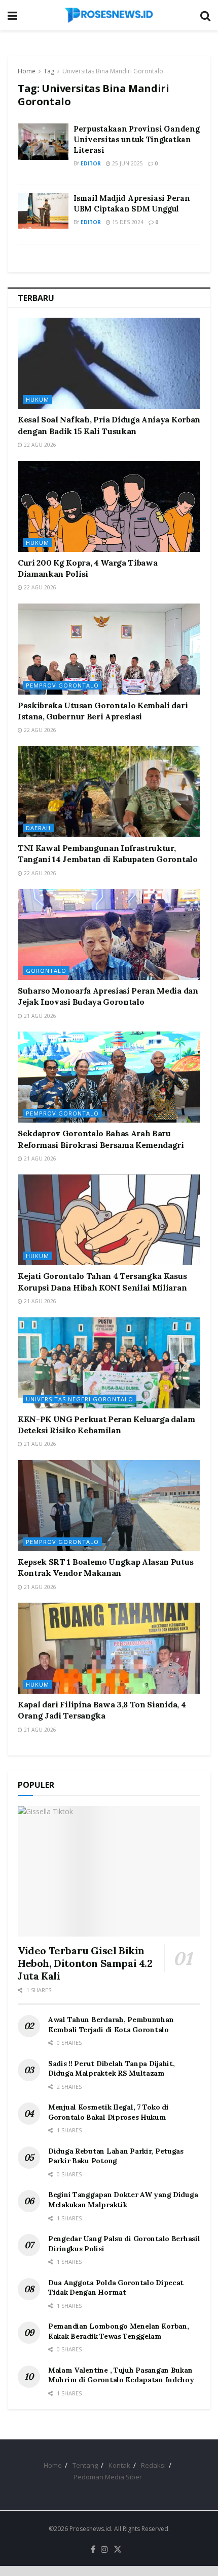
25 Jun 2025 (127, 163)
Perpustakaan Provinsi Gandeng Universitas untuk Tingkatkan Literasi (136, 139)
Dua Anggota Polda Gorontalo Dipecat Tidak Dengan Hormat (116, 2288)
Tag (49, 71)
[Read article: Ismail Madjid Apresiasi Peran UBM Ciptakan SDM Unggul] (43, 211)
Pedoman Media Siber (108, 2477)
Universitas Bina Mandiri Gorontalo (113, 71)
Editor (91, 163)
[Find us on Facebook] (93, 2550)
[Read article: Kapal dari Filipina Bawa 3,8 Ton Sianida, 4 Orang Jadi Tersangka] (109, 1648)
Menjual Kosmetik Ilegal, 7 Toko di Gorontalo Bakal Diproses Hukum (108, 2112)
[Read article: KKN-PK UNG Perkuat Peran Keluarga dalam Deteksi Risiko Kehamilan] (109, 1363)
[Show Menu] (12, 15)
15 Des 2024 (127, 222)
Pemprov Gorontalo (62, 685)
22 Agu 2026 (39, 445)
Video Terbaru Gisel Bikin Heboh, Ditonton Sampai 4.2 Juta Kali (85, 1963)
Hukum (38, 399)
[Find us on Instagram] (104, 2550)
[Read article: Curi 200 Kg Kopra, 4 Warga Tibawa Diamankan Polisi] (109, 506)
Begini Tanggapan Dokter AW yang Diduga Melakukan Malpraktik (123, 2200)
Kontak (119, 2465)
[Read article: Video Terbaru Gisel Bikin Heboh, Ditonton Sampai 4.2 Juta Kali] (109, 1871)
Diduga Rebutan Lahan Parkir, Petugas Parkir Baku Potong (116, 2156)
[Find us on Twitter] (118, 2550)
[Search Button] (205, 15)
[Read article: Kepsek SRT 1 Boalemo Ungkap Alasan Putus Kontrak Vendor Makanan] (109, 1506)
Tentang (85, 2465)
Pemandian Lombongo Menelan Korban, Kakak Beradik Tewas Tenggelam (118, 2331)
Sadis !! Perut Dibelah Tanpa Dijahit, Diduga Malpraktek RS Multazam (112, 2069)
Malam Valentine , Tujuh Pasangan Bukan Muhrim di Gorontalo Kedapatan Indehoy (121, 2375)
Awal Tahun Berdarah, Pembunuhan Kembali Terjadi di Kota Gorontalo (111, 2025)
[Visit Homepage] (109, 15)
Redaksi (153, 2465)
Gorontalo (46, 971)
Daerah (38, 828)
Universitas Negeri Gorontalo (80, 1399)
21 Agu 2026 (39, 1016)
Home (27, 71)
